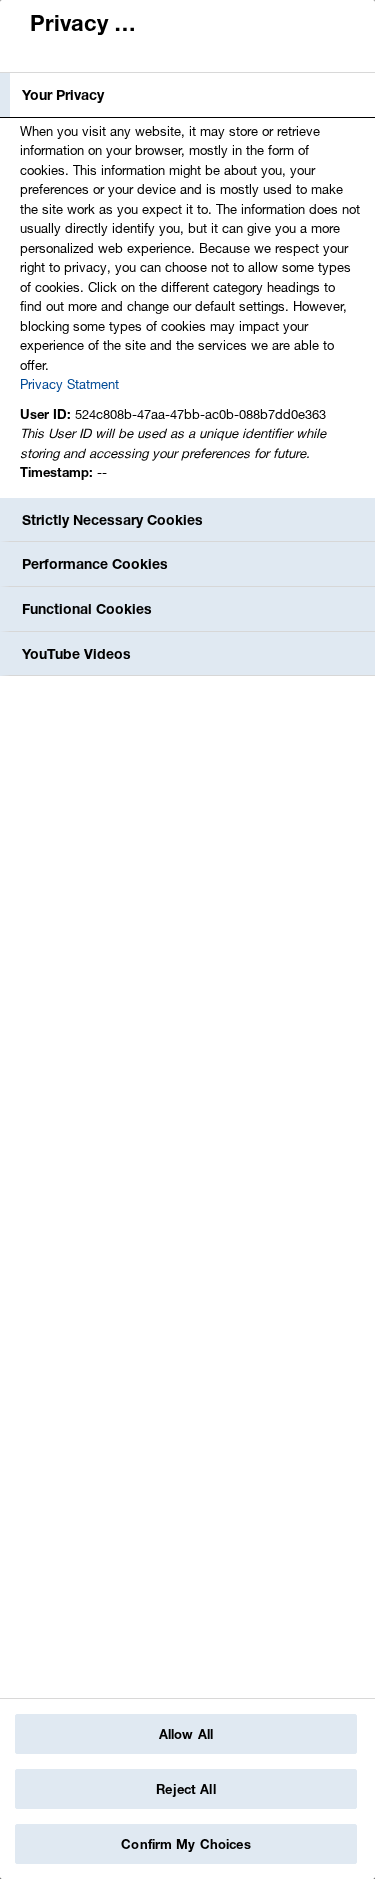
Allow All (186, 1734)
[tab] (187, 95)
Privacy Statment (69, 384)
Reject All (185, 1789)
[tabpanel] (190, 307)
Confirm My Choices (185, 1844)
